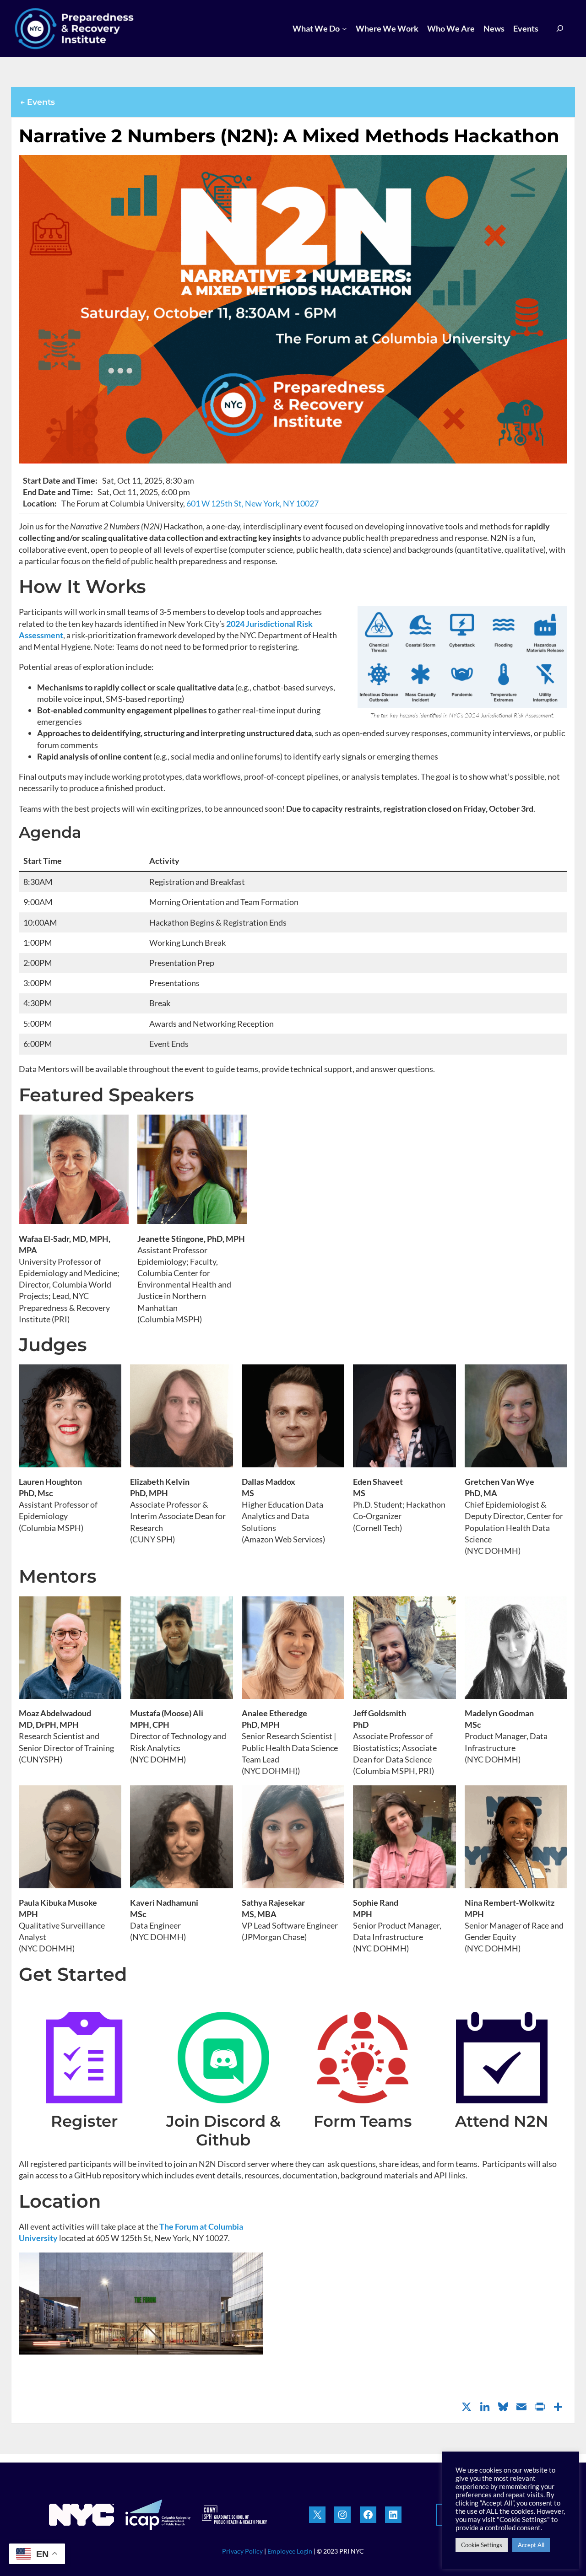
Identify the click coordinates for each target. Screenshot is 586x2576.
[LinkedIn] (485, 2408)
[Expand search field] (560, 29)
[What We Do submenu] (345, 29)
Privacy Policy (242, 2551)
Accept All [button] (531, 2545)
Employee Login (290, 2551)
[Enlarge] (555, 619)
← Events (38, 102)
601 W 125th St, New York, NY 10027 (252, 503)
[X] (467, 2408)
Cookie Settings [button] (482, 2545)
